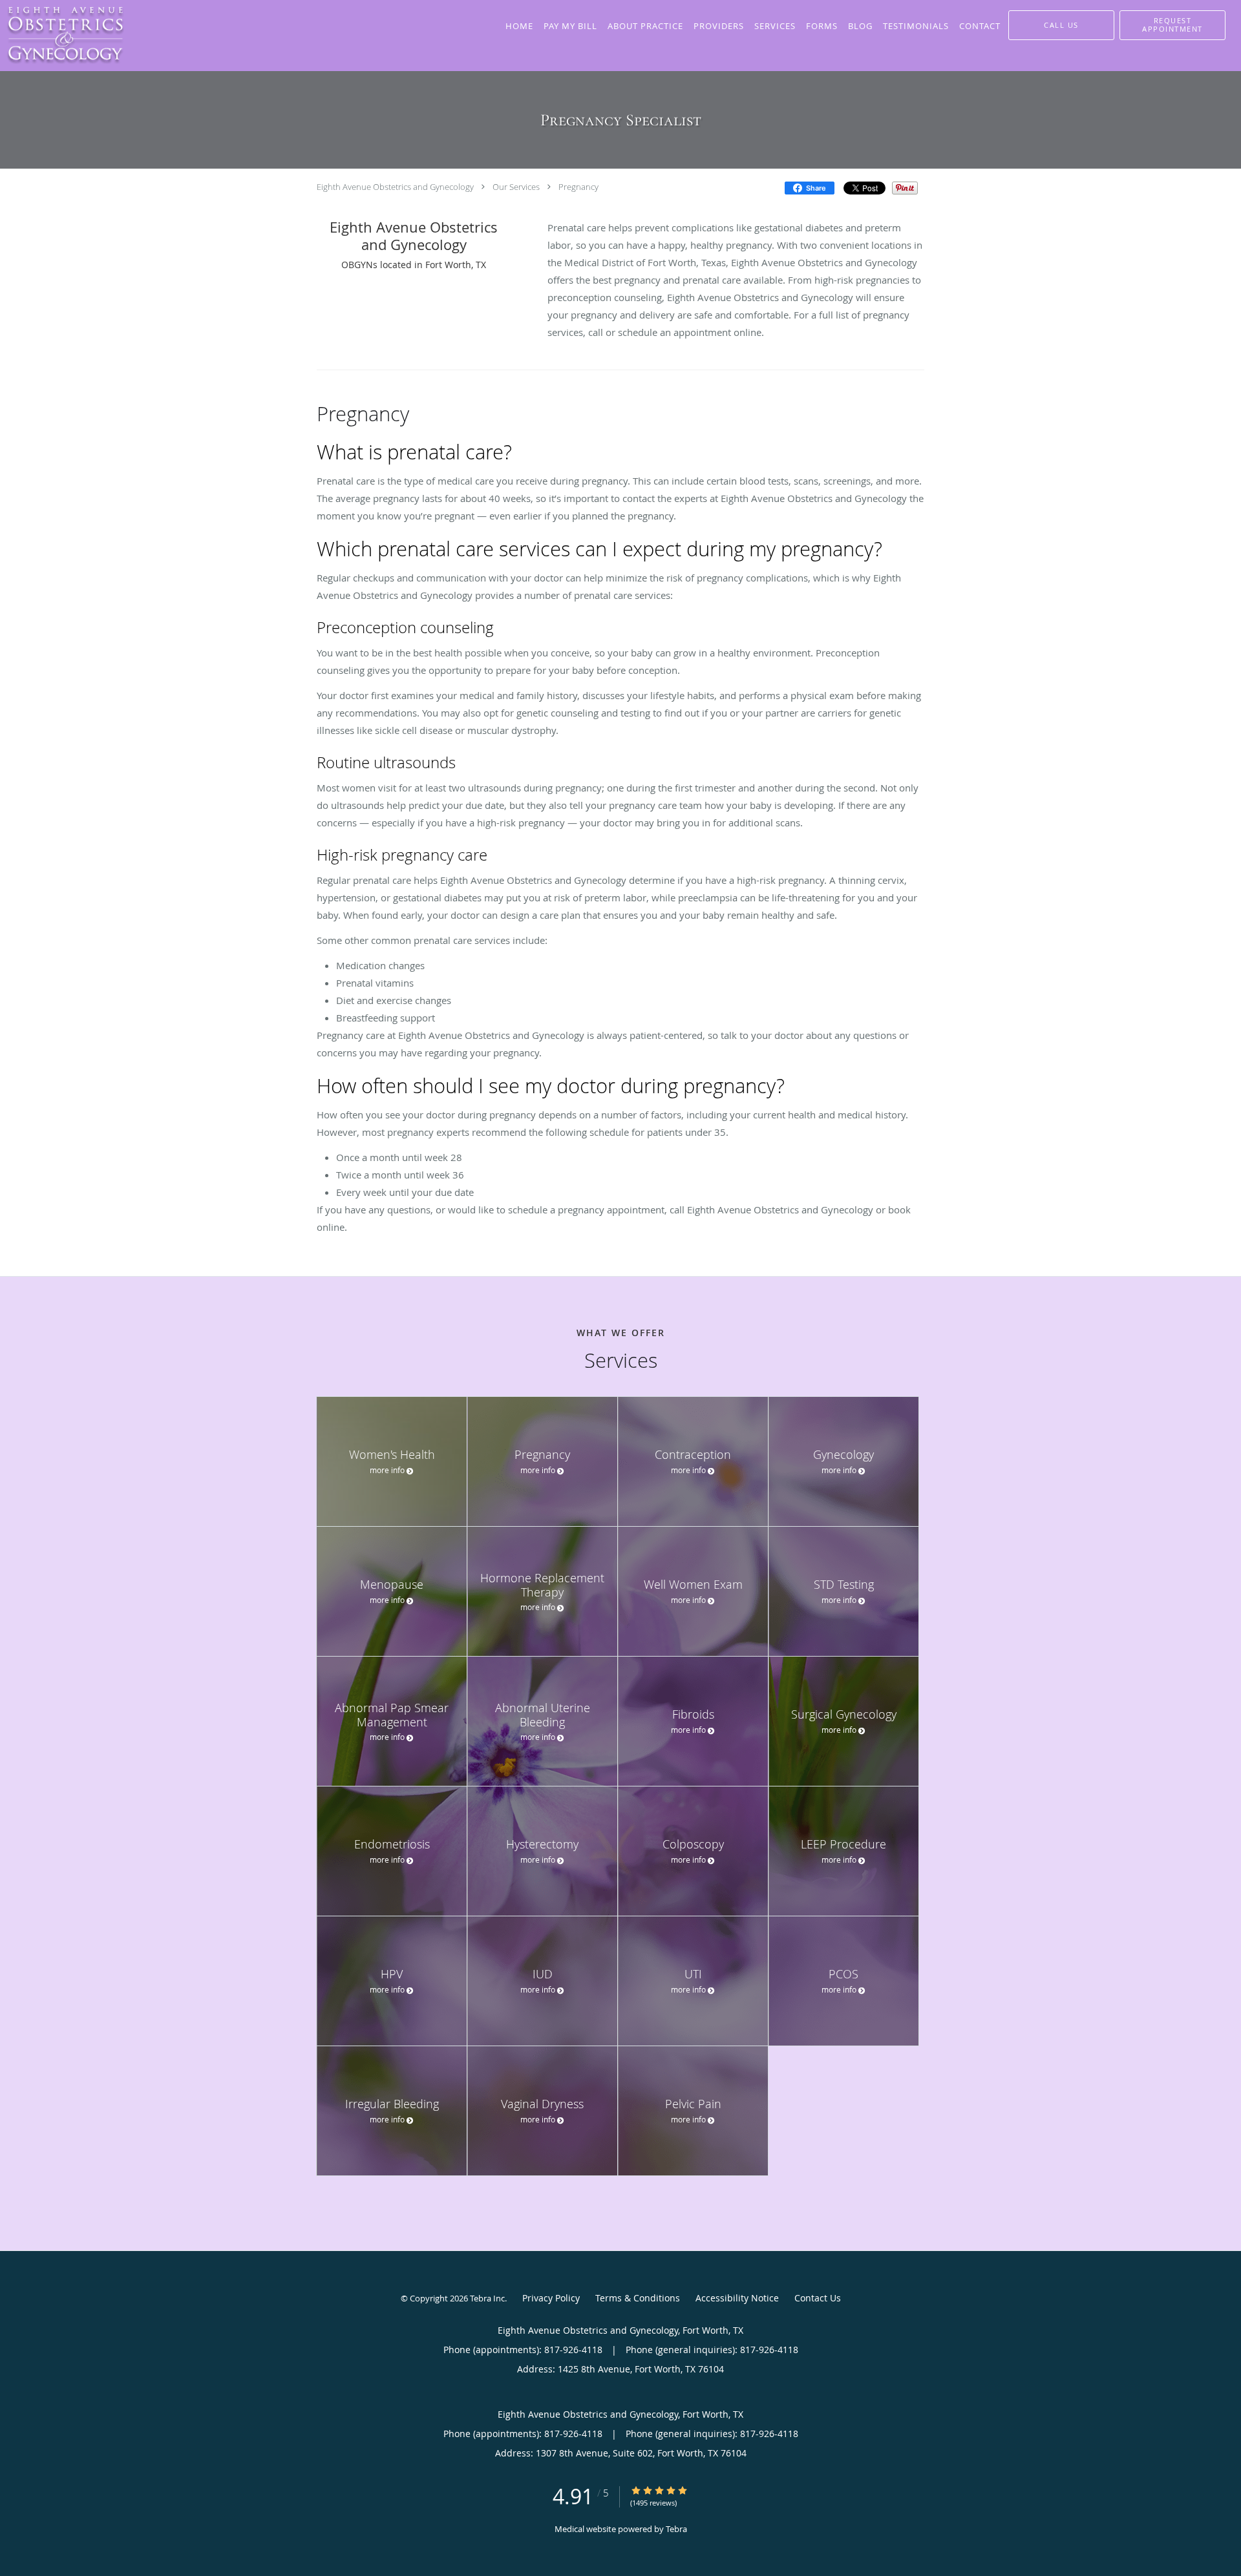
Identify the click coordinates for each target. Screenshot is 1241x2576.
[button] (1172, 25)
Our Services (516, 187)
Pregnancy (578, 187)
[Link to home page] (62, 36)
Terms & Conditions (638, 2298)
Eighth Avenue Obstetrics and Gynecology (395, 187)
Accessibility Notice (737, 2298)
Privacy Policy (551, 2298)
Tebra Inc (487, 2298)
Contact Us (818, 2298)
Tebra (676, 2529)
